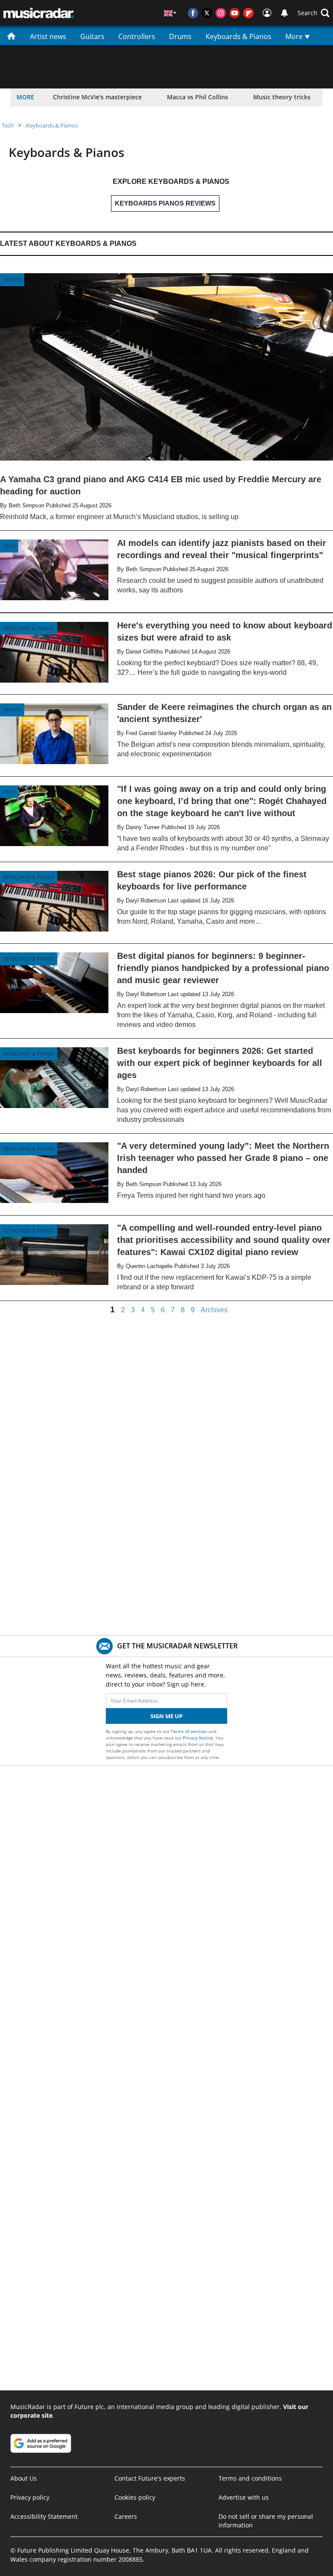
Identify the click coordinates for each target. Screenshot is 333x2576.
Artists (12, 280)
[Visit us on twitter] (207, 13)
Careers (126, 2516)
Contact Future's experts (150, 2478)
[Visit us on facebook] (193, 13)
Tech (8, 125)
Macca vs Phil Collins (198, 97)
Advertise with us (244, 2497)
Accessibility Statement (44, 2516)
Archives (214, 1310)
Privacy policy (30, 2497)
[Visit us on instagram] (221, 13)
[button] (313, 13)
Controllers (137, 36)
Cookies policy (135, 2497)
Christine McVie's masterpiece (97, 97)
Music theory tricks (282, 97)
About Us (24, 2478)
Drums (180, 36)
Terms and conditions (250, 2478)
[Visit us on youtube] (235, 13)
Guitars (92, 36)
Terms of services (190, 1731)
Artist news (48, 36)
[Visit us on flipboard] (248, 13)
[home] (11, 36)
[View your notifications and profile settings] (284, 13)
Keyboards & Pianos (238, 36)
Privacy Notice (198, 1738)
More (295, 36)
